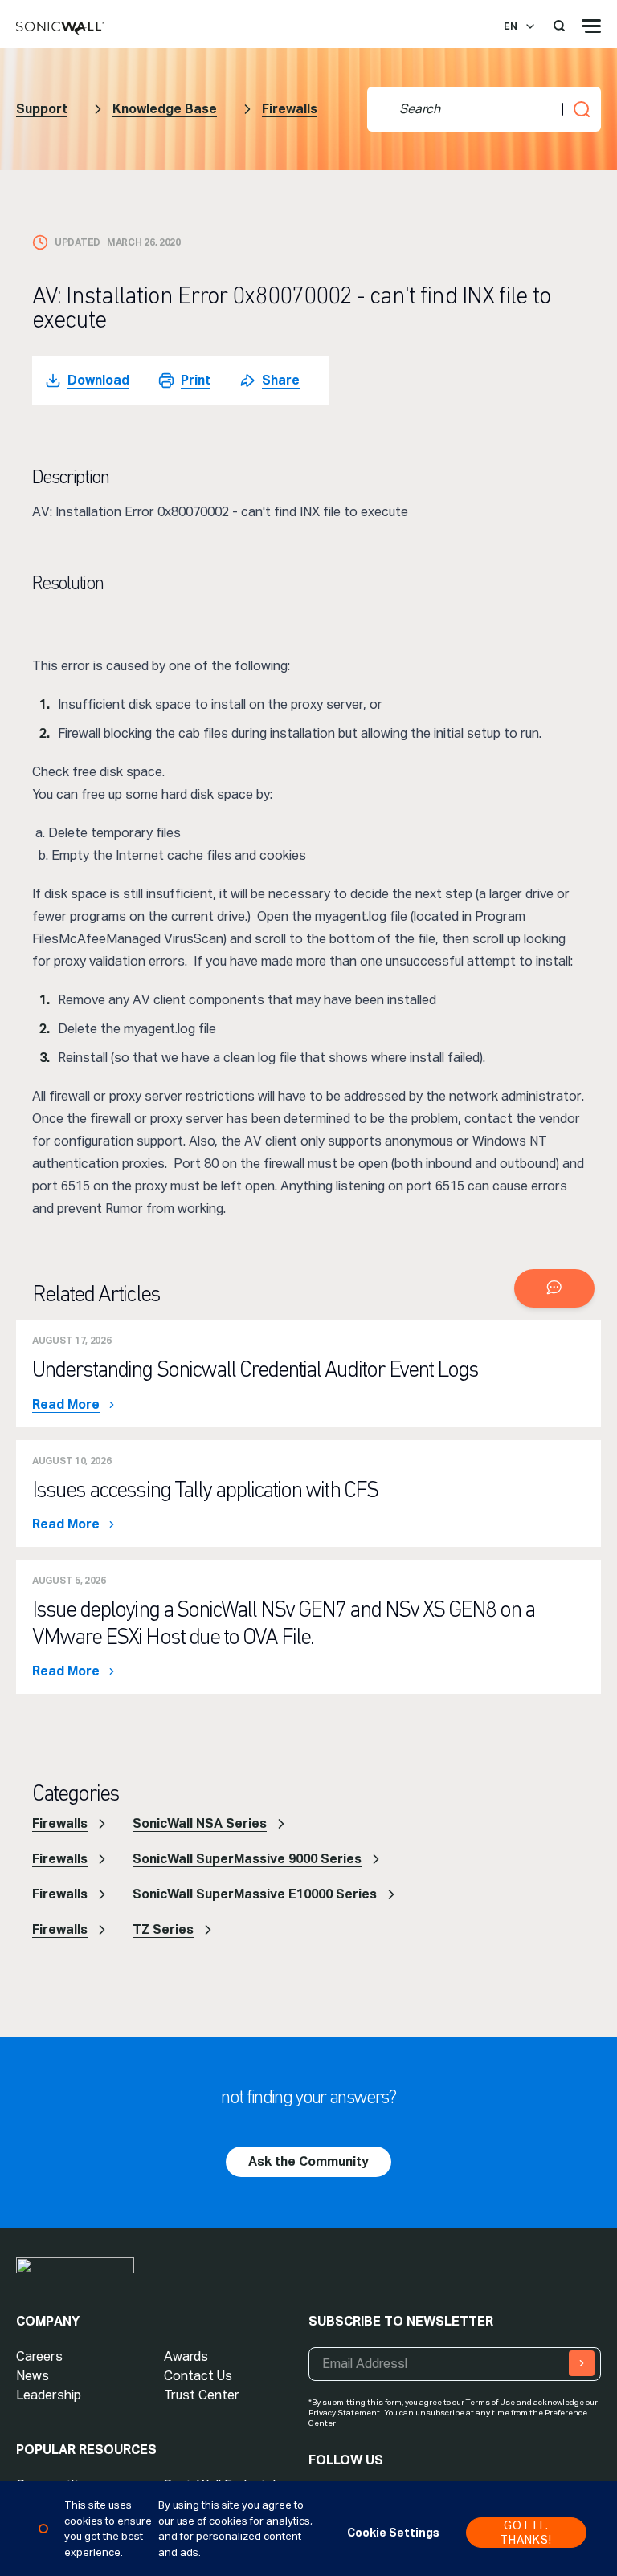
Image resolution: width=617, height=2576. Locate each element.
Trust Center (202, 2395)
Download (98, 380)
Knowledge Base (165, 109)
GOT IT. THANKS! (526, 2533)
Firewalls (290, 109)
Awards (186, 2356)
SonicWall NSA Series (200, 1823)
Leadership (49, 2395)
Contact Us (198, 2376)
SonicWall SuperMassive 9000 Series (247, 1859)
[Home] (60, 29)
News (33, 2376)
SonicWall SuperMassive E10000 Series (255, 1894)
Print (196, 380)
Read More (66, 1405)
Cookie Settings (393, 2533)
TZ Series (163, 1929)
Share (281, 380)
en (511, 26)
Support (42, 109)
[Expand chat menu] (554, 1288)
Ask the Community (308, 2161)
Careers (39, 2356)
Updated (78, 242)
